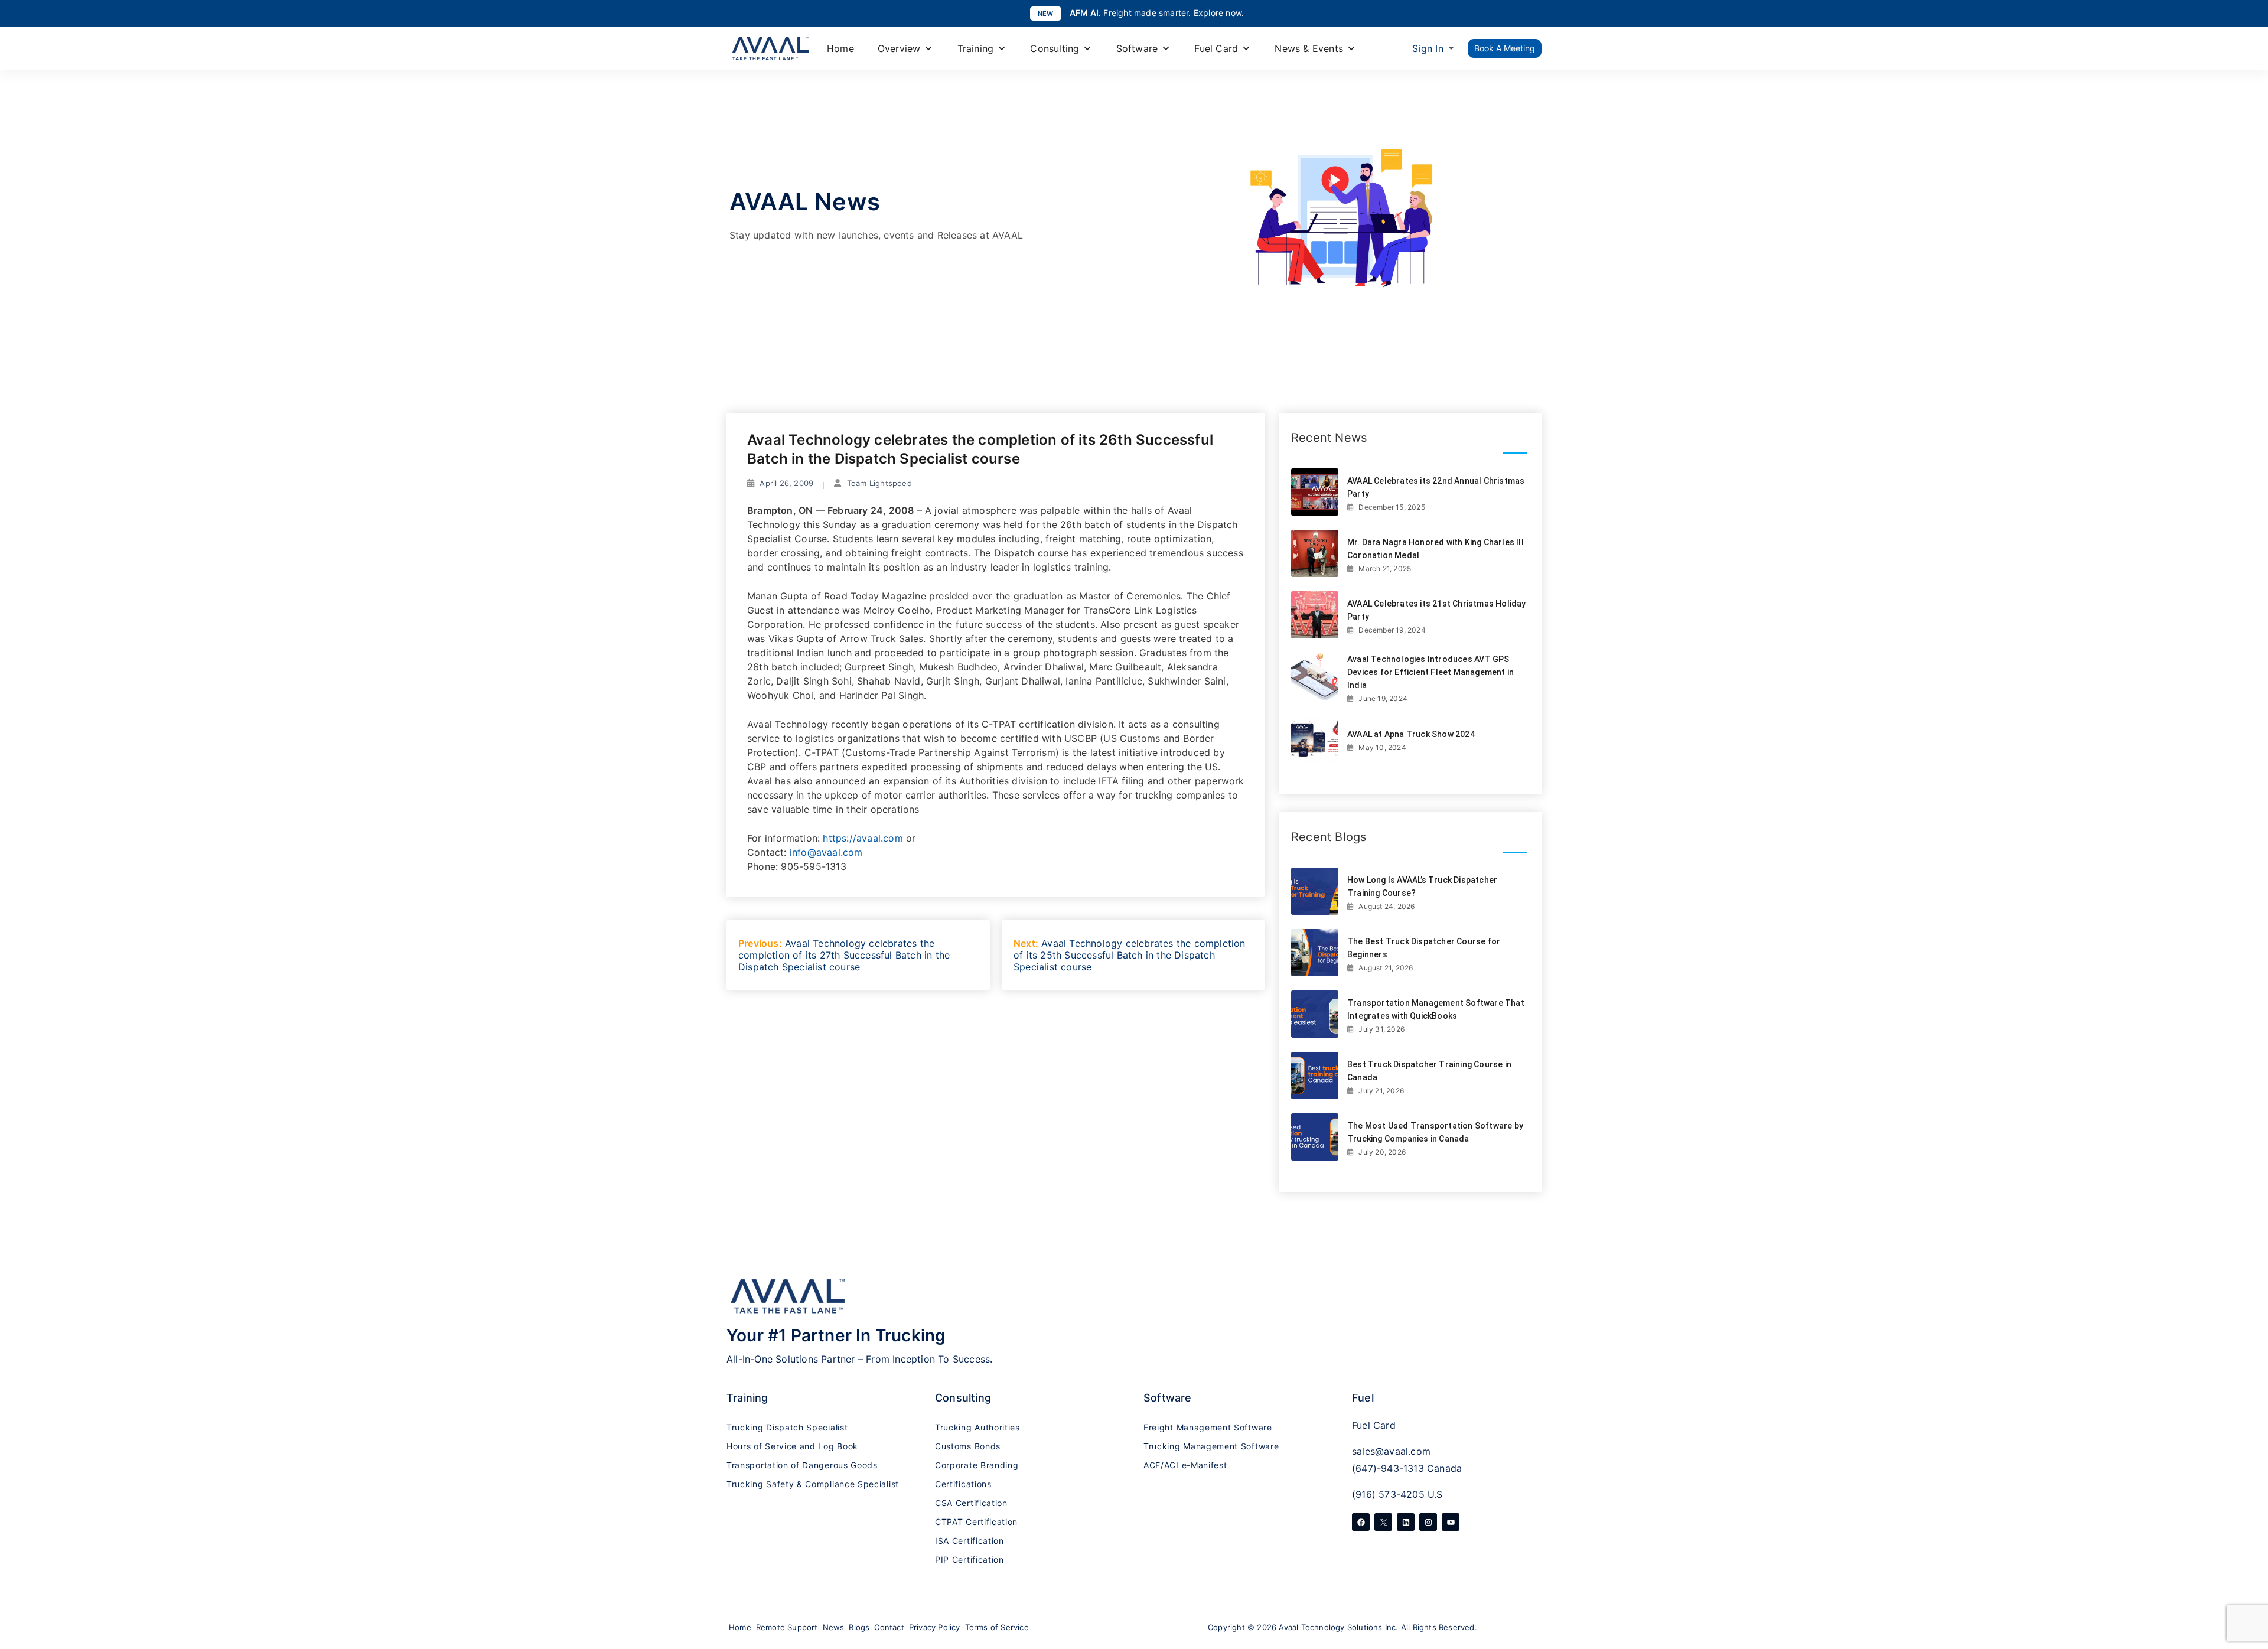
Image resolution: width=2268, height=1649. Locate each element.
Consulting (1055, 48)
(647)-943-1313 (1388, 1468)
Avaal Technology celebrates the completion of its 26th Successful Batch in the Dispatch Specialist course (980, 449)
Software (1137, 48)
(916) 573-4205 (1388, 1494)
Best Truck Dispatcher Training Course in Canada (1429, 1071)
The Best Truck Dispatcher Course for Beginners (1424, 948)
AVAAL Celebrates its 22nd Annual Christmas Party (1436, 487)
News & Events (1309, 48)
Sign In (1428, 48)
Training (976, 48)
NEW (1046, 14)
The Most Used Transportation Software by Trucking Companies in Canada (1435, 1132)
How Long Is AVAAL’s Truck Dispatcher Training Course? (1422, 887)
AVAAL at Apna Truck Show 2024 (1411, 734)
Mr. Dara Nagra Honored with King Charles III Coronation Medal (1436, 549)
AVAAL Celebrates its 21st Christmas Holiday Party (1437, 610)
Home (840, 48)
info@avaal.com (826, 852)
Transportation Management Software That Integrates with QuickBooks (1436, 1009)
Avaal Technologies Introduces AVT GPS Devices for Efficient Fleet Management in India (1430, 672)
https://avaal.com (863, 838)
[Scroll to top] (2247, 1572)
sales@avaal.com (1391, 1451)
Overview (899, 48)
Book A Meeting (1505, 48)
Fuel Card (1216, 48)
